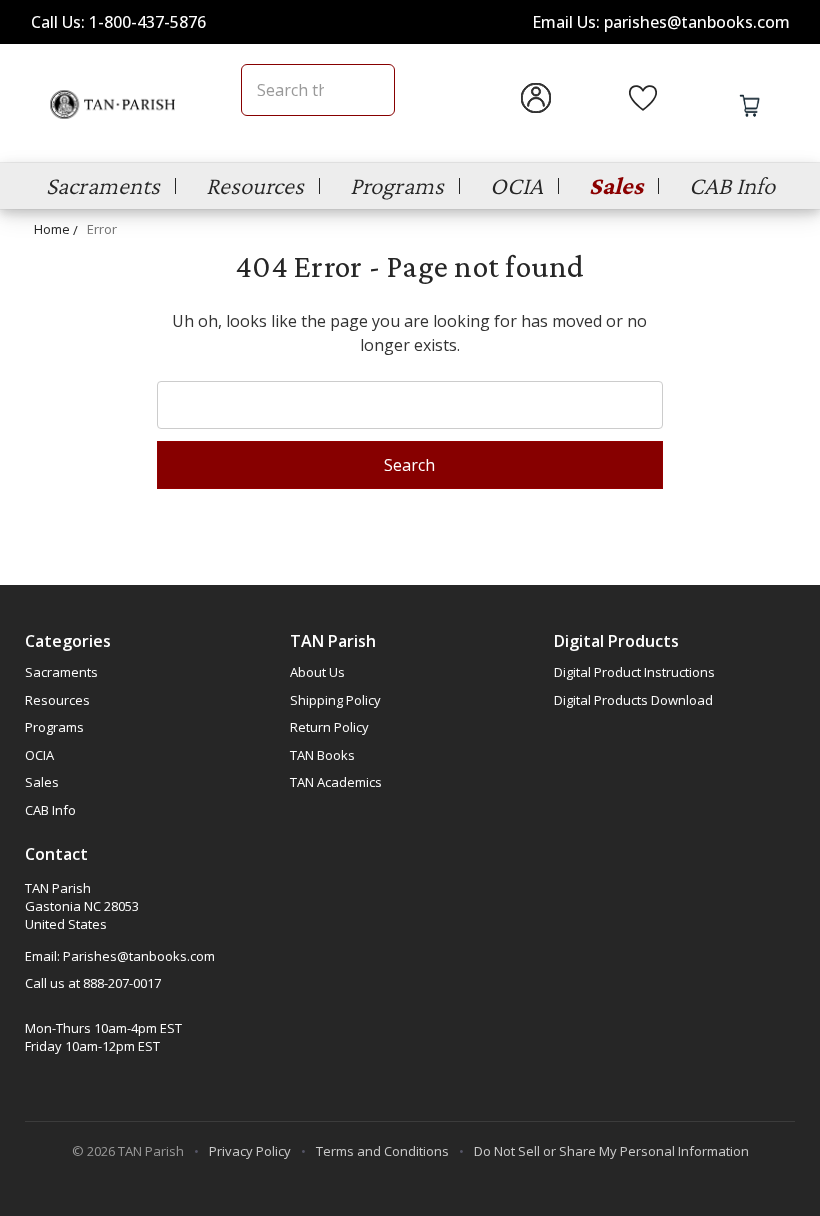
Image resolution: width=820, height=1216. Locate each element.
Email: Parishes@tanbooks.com (120, 956)
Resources (255, 185)
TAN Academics (336, 782)
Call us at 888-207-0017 (93, 983)
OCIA (516, 185)
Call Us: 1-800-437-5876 (118, 22)
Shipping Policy (335, 700)
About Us (317, 672)
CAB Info (732, 185)
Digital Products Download (633, 700)
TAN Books (322, 755)
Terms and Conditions (382, 1151)
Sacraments (103, 185)
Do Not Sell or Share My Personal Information (611, 1151)
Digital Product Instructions (634, 672)
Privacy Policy (250, 1151)
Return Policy (329, 727)
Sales (616, 185)
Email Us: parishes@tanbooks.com (661, 22)
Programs (397, 185)
